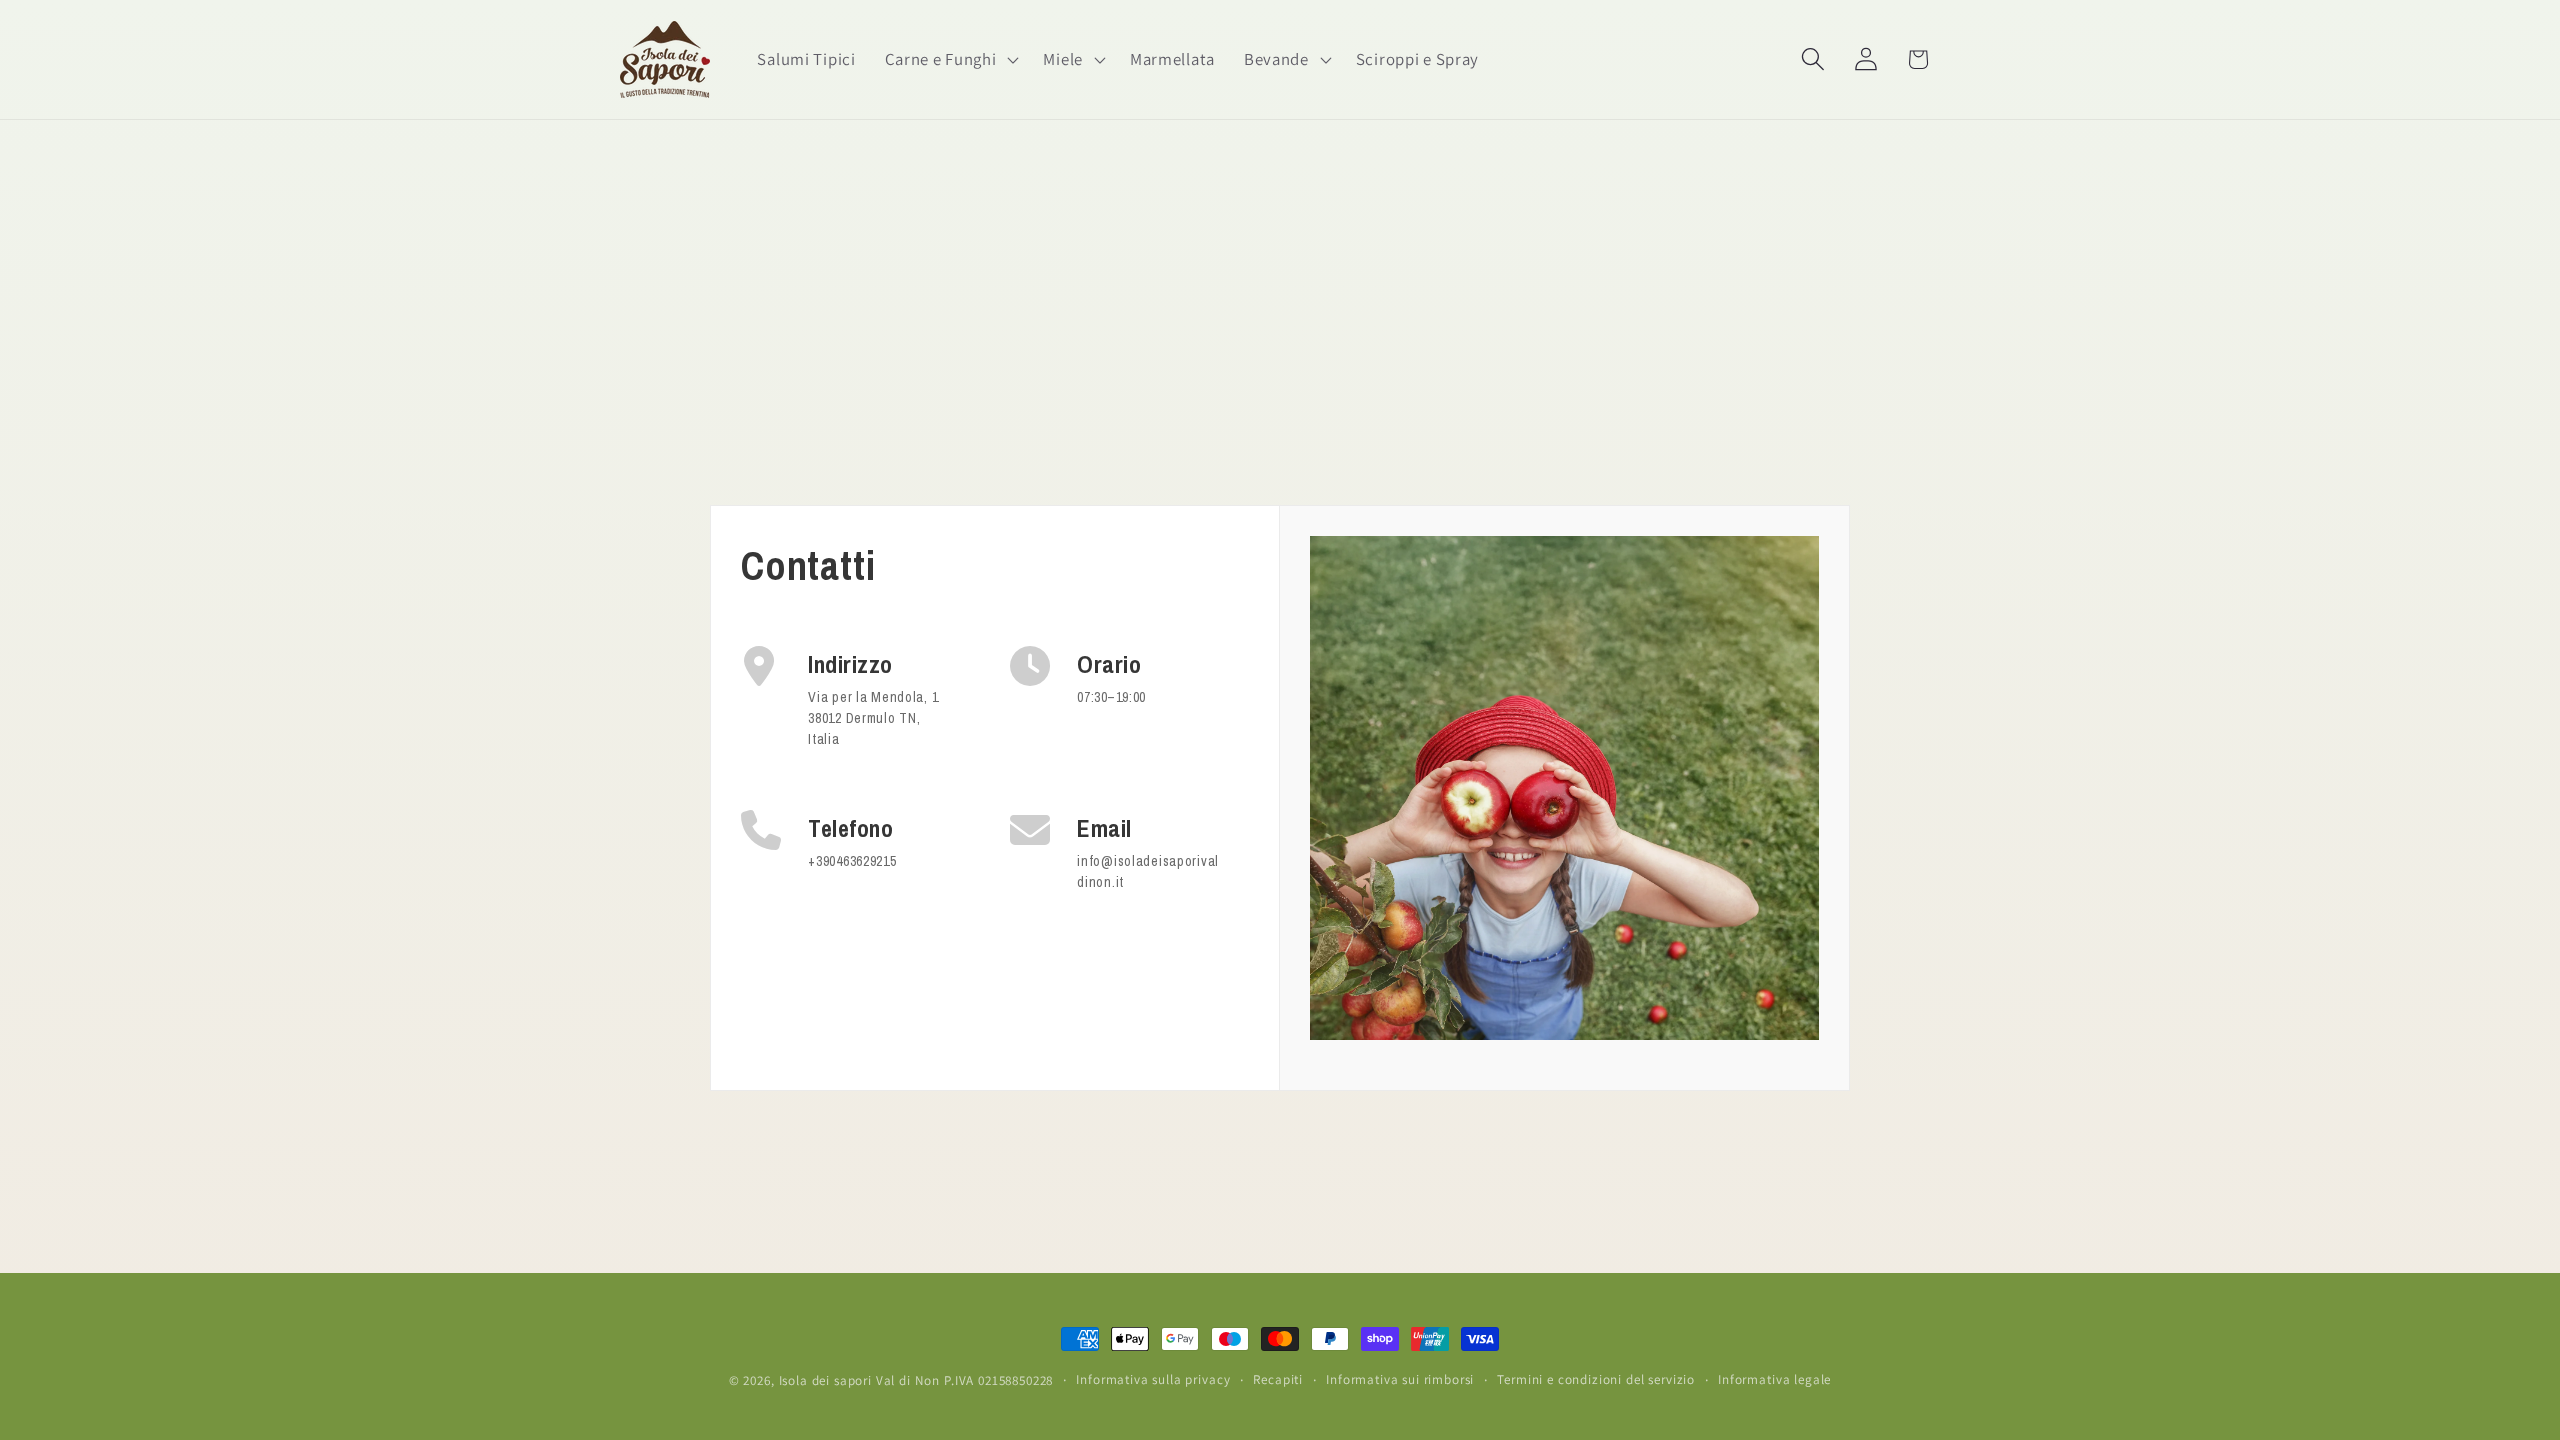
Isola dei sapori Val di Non (860, 1380)
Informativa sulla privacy (1153, 1379)
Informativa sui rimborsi (1400, 1379)
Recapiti (1278, 1379)
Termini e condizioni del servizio (1596, 1379)
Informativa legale (1774, 1379)
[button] (949, 60)
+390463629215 (852, 861)
